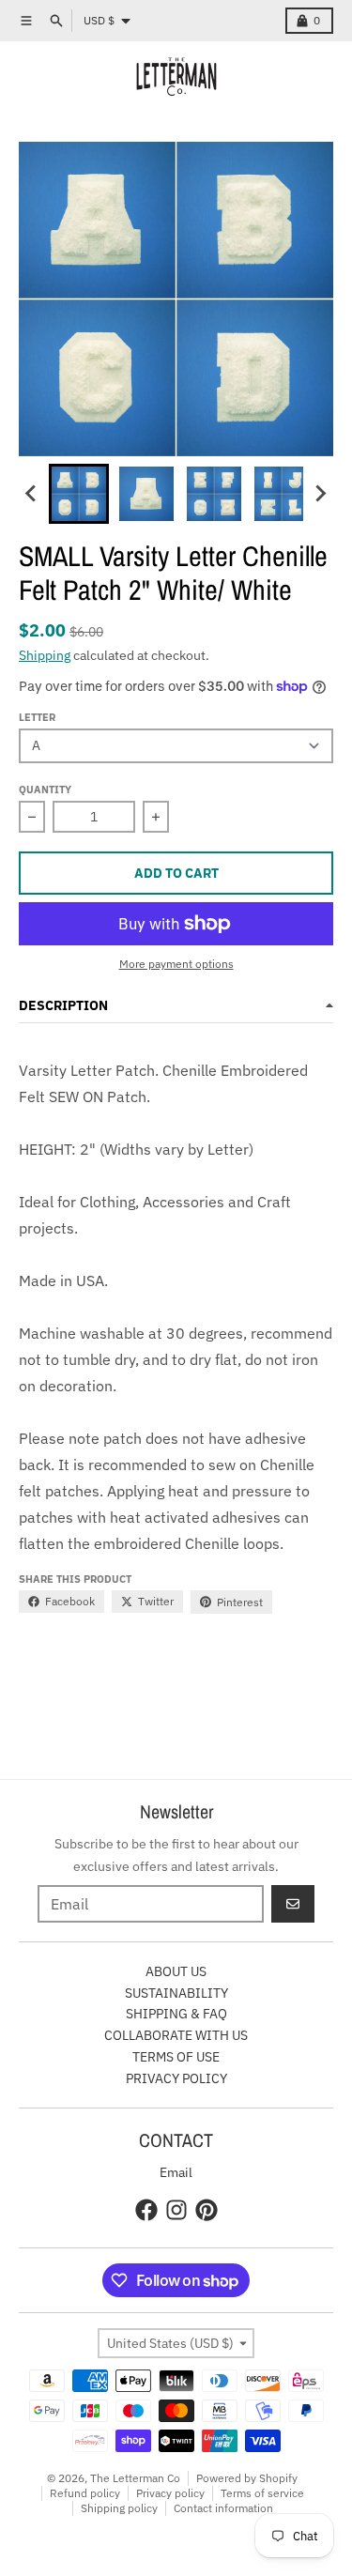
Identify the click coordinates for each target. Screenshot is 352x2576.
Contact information (223, 2508)
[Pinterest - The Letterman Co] (207, 2210)
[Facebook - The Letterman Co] (146, 2210)
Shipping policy (119, 2508)
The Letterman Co (135, 2478)
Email (176, 2172)
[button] (79, 494)
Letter (37, 717)
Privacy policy (170, 2493)
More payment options (176, 964)
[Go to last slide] (32, 494)
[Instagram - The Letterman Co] (176, 2210)
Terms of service (262, 2493)
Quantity (45, 790)
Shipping (45, 655)
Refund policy (85, 2493)
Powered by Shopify (247, 2478)
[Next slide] (320, 494)
